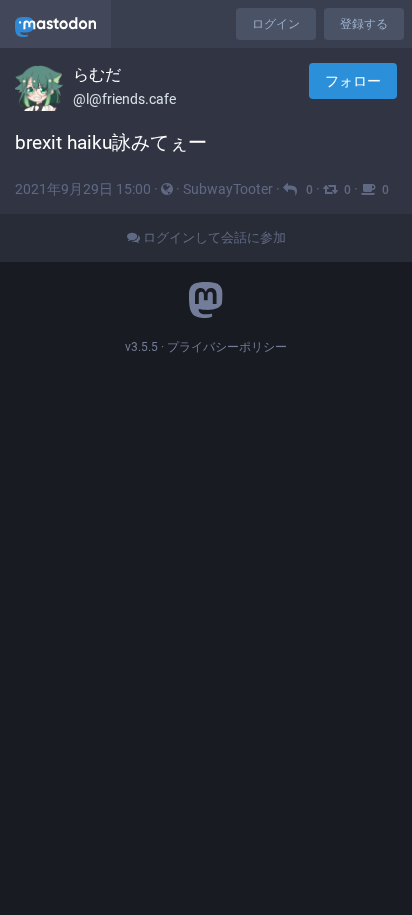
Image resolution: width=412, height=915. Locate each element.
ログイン (276, 24)
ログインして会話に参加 (213, 237)
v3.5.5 (141, 347)
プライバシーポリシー (227, 347)
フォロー (353, 81)
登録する (364, 24)
